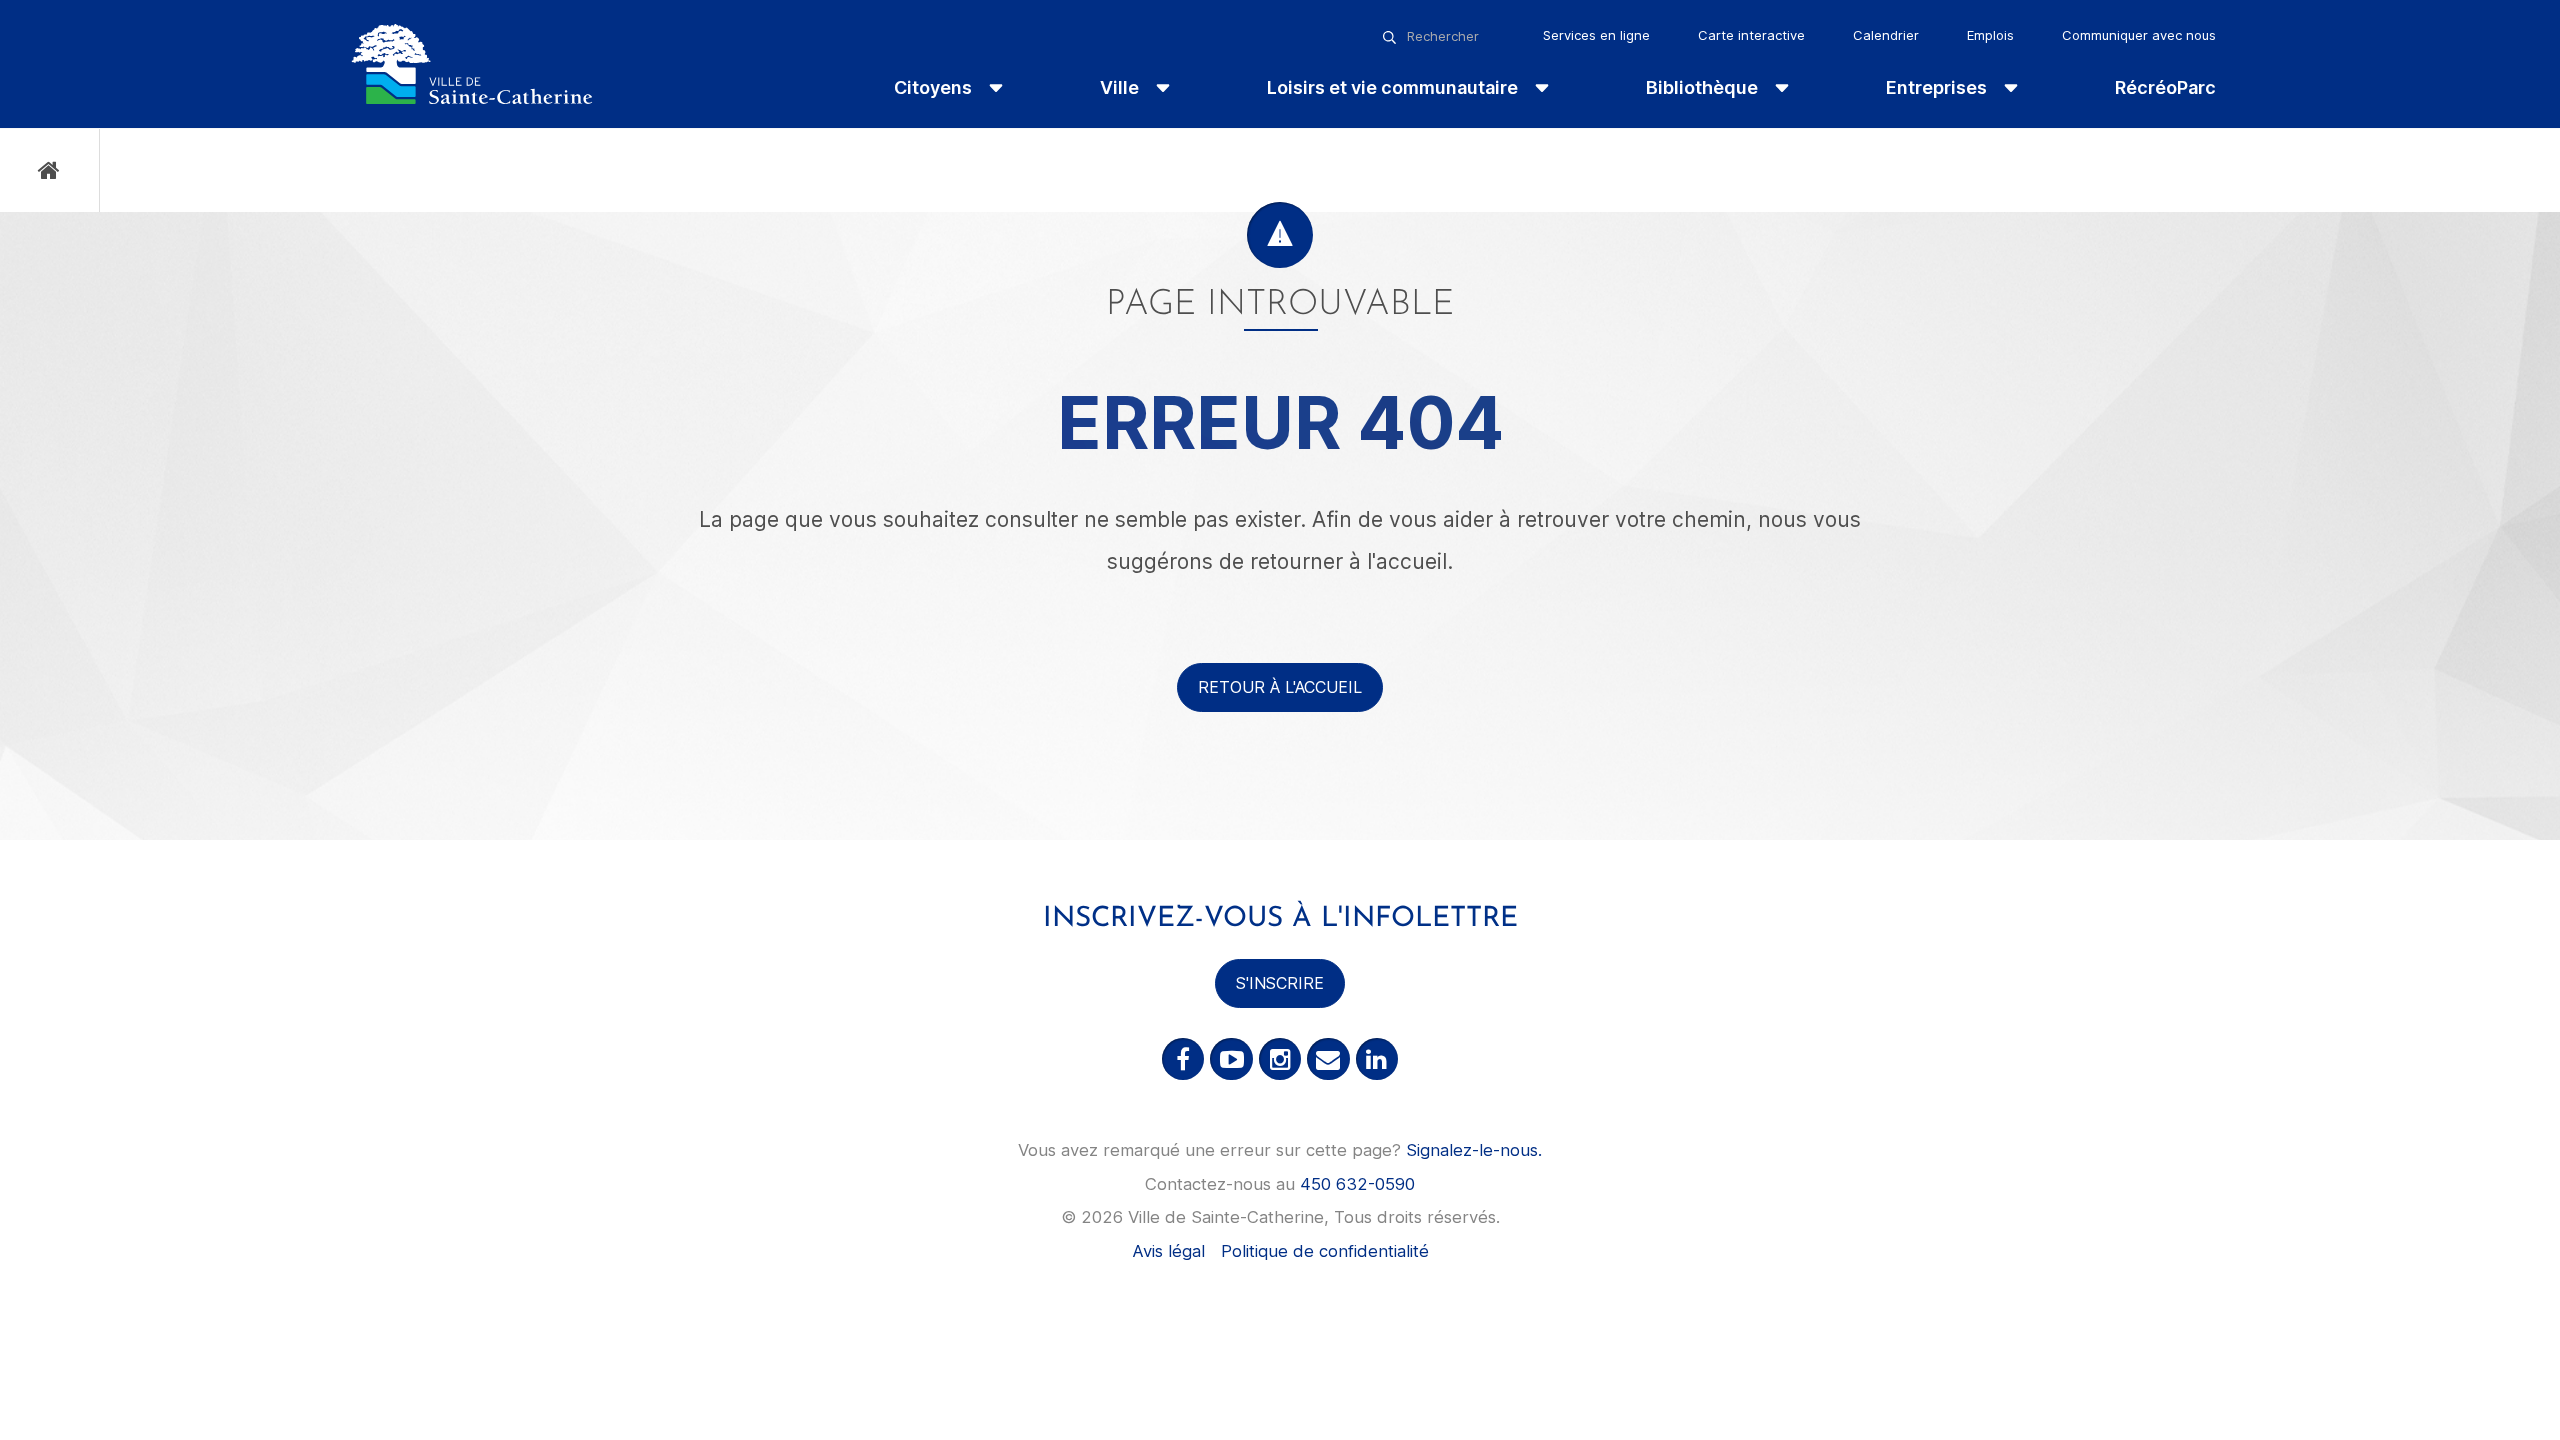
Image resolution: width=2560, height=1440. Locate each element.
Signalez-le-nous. (1474, 1150)
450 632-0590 (1357, 1184)
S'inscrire (1280, 983)
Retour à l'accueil (1280, 687)
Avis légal (1168, 1251)
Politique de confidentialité (1325, 1251)
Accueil (49, 170)
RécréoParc (2165, 87)
